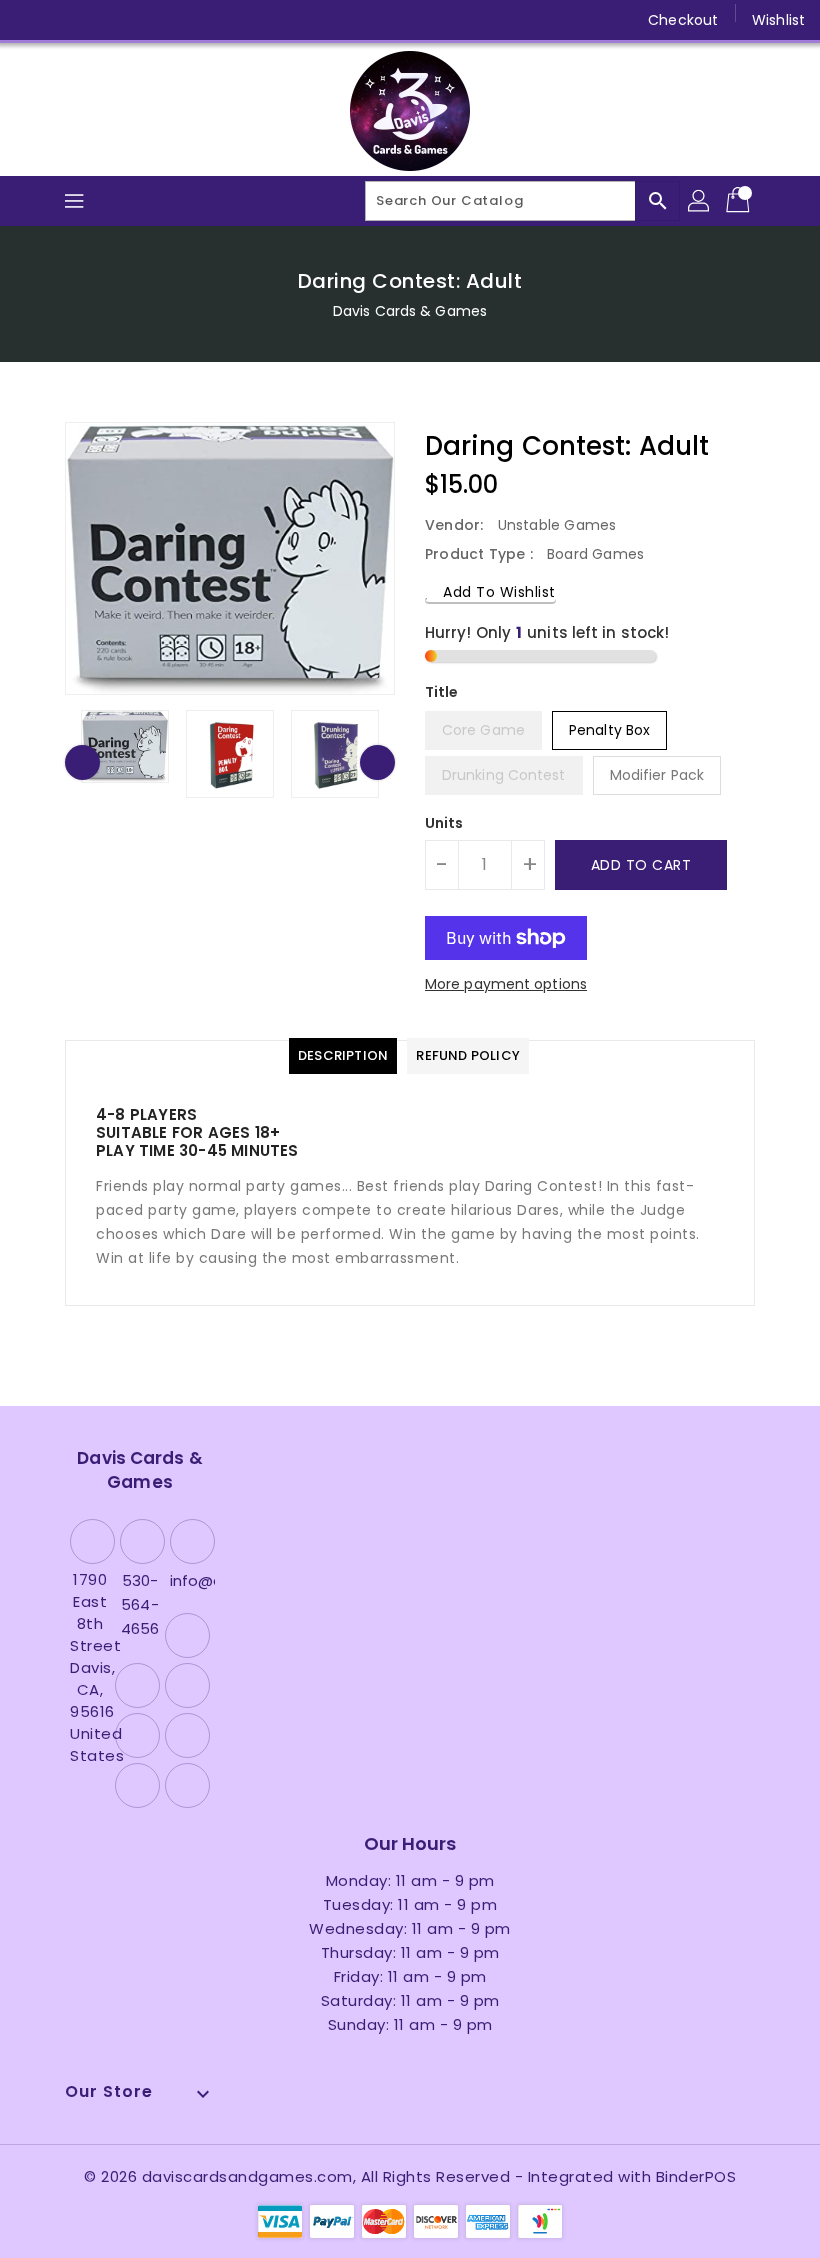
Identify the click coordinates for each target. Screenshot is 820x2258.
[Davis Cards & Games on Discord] (184, 20)
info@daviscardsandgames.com (190, 1580)
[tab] (343, 1056)
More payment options (506, 984)
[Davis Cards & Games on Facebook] (32, 20)
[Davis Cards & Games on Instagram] (108, 20)
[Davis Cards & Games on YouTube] (146, 20)
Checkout (683, 20)
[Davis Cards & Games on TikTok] (261, 20)
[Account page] (700, 201)
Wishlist (778, 20)
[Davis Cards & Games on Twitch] (223, 20)
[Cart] (740, 201)
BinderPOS (696, 2176)
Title (442, 692)
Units (444, 823)
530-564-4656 (140, 1604)
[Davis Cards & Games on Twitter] (70, 20)
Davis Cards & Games (410, 311)
